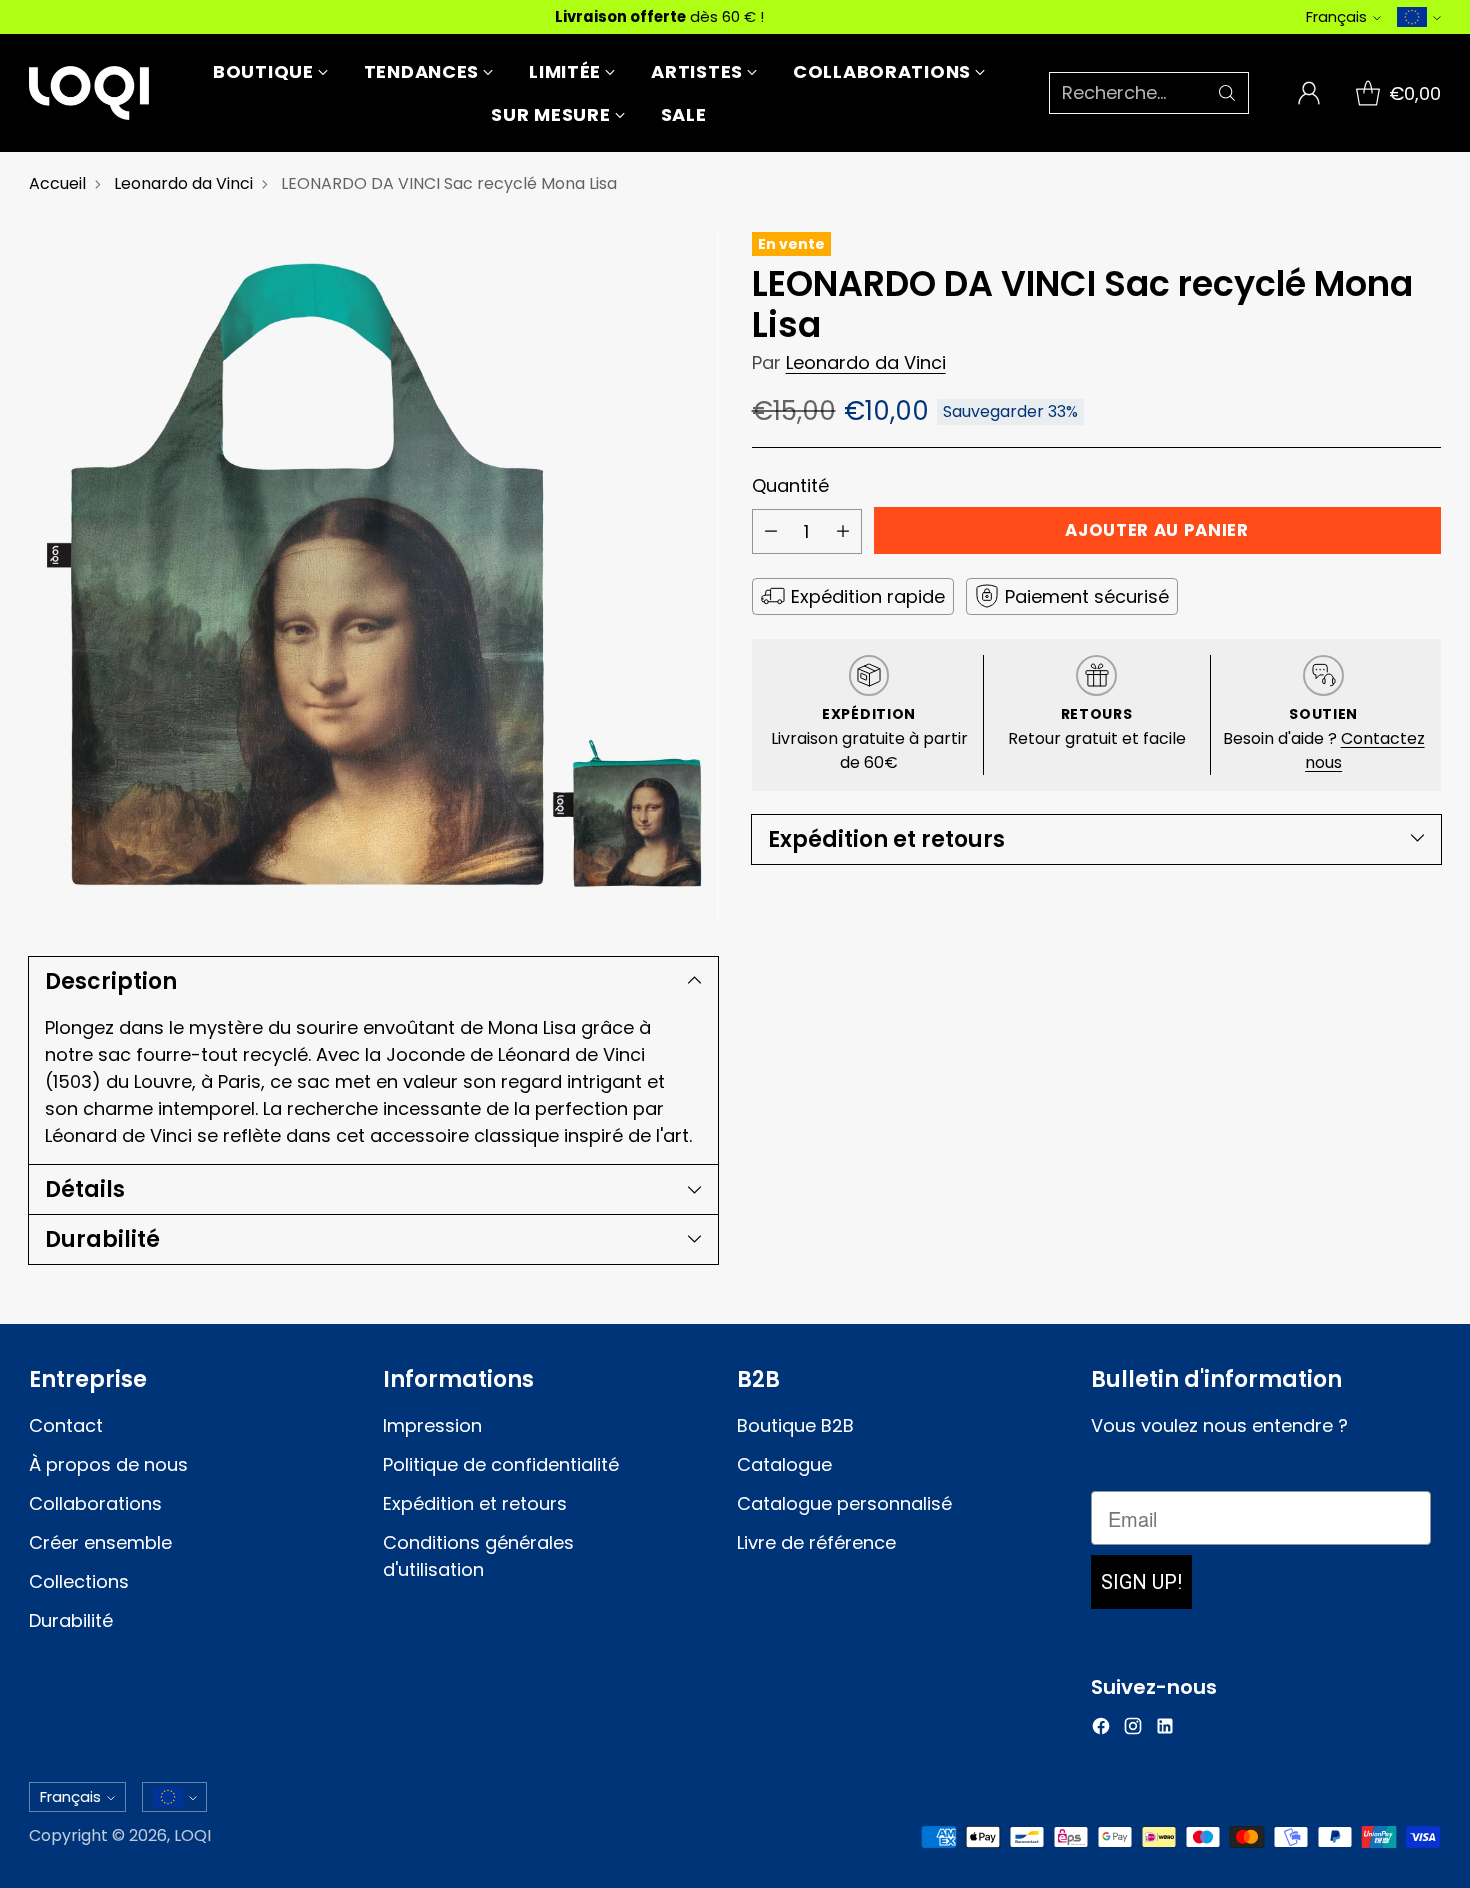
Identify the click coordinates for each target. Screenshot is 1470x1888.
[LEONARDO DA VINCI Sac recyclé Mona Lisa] (373, 576)
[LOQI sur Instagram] (1133, 1729)
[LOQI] (89, 93)
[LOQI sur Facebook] (1101, 1729)
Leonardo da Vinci (183, 183)
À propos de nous (108, 1464)
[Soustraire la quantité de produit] (771, 531)
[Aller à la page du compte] (1309, 93)
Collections (79, 1581)
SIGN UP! (1141, 1582)
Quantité (790, 484)
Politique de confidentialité (501, 1464)
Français (1336, 16)
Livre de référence (816, 1542)
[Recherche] (1227, 93)
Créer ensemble (100, 1542)
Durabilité (71, 1620)
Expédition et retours (475, 1503)
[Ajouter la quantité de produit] (843, 531)
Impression (432, 1425)
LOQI (192, 1835)
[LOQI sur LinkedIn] (1165, 1729)
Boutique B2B (795, 1425)
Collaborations (95, 1503)
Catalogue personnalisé (844, 1503)
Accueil (57, 183)
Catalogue (784, 1464)
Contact (66, 1425)
